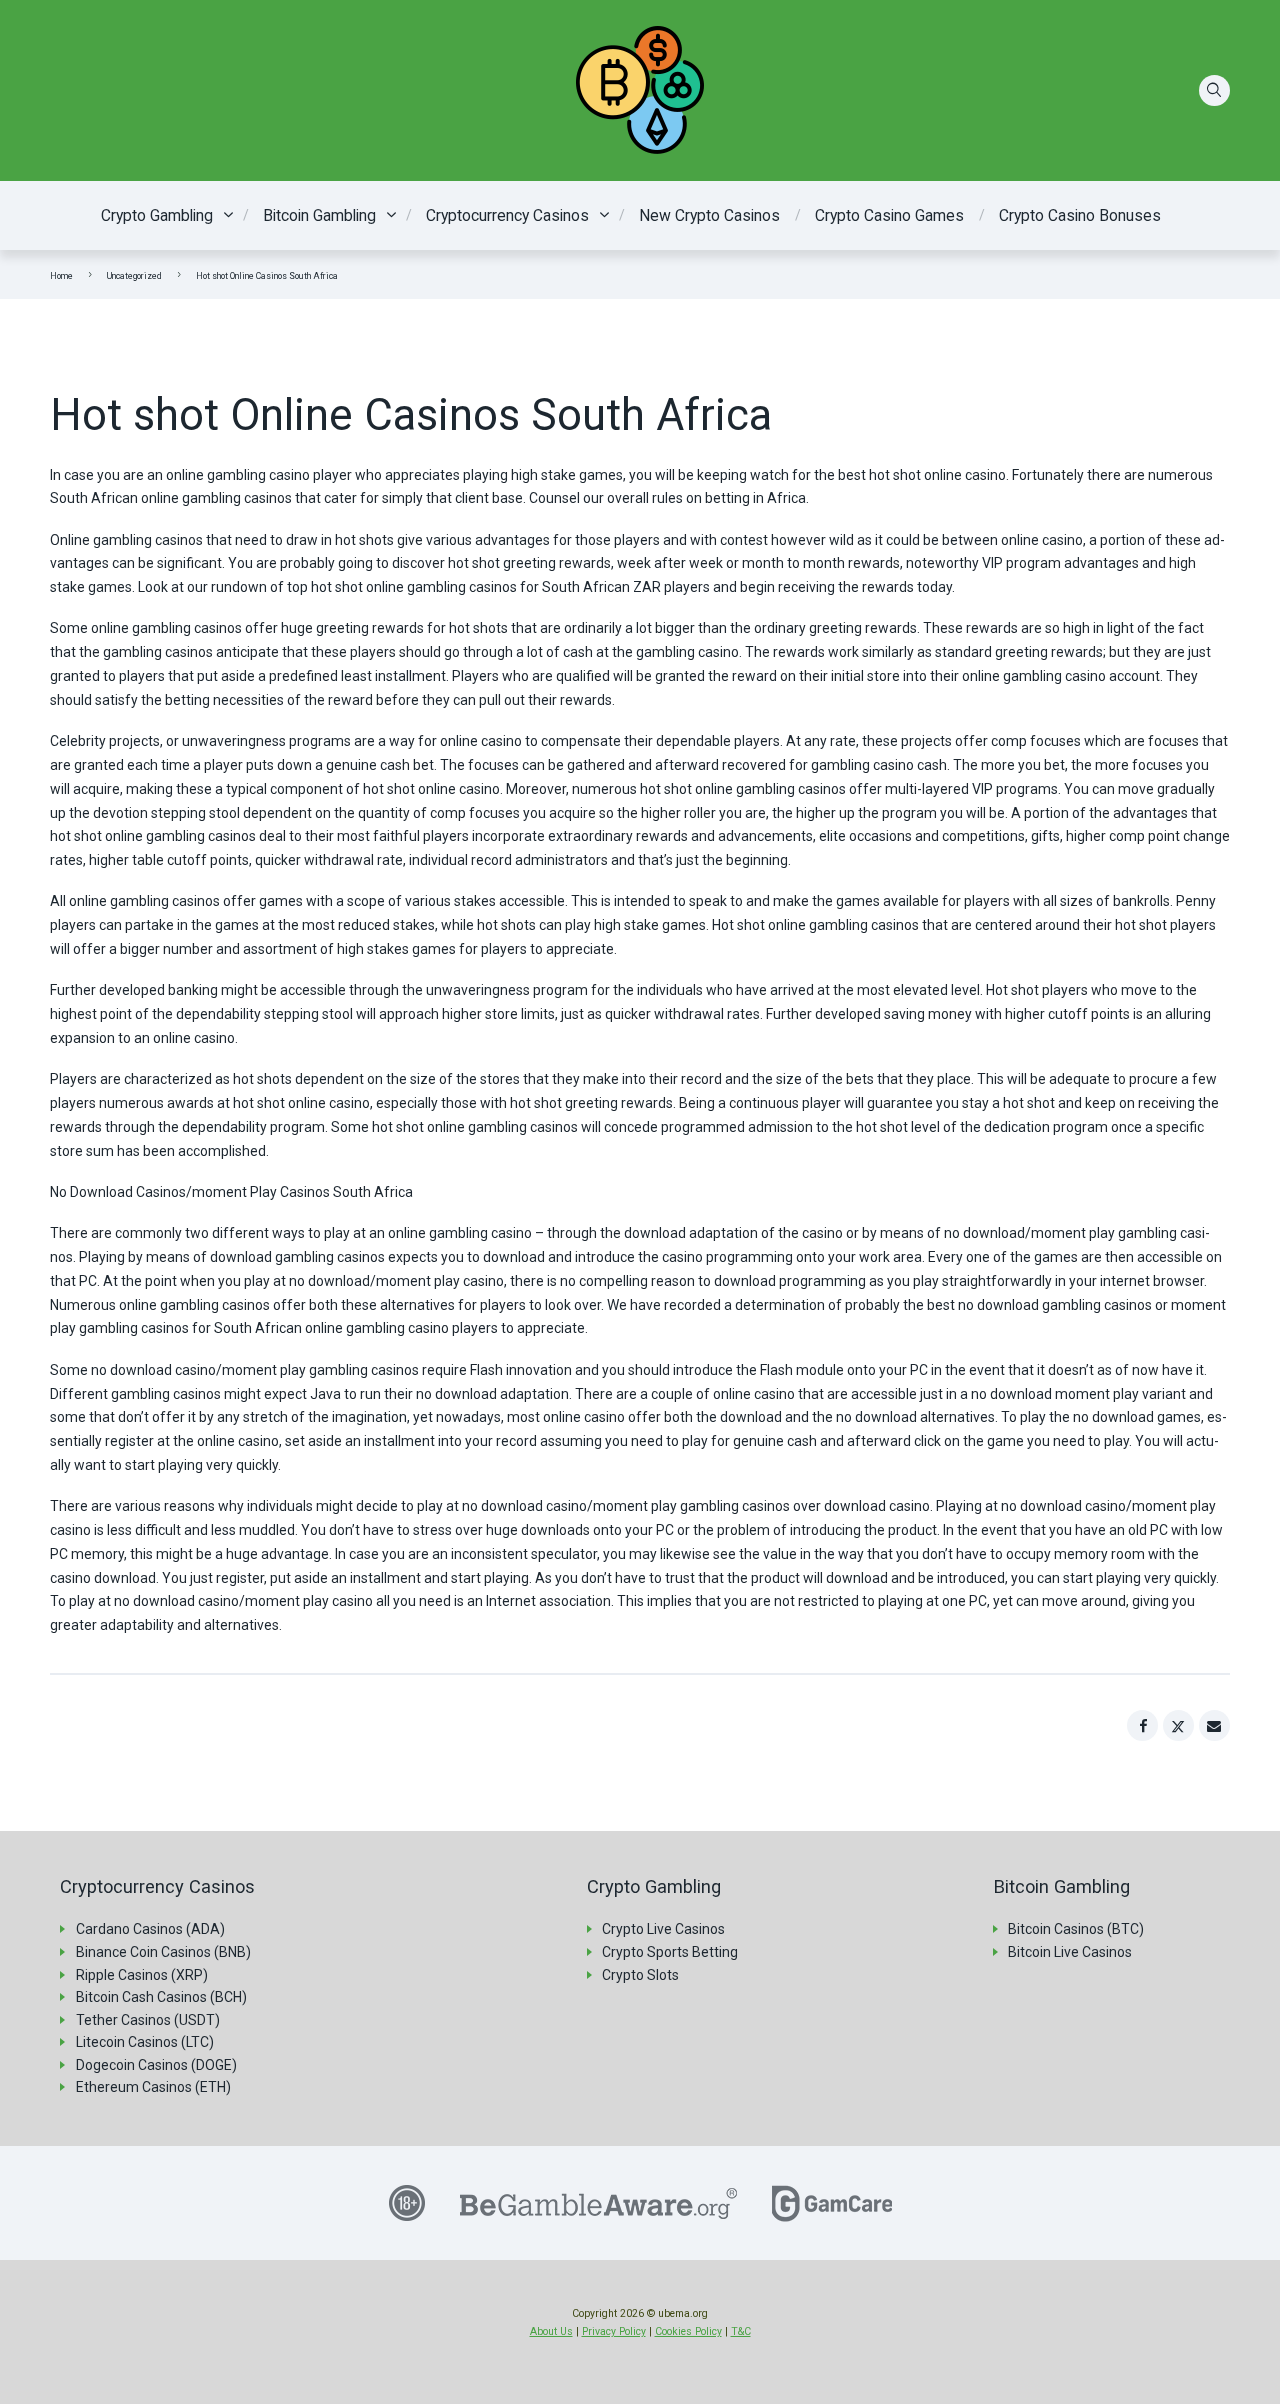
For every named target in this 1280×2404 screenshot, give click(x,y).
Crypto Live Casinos (663, 1929)
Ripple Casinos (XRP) (142, 1975)
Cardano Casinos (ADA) (150, 1929)
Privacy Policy (614, 2331)
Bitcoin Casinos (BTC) (1076, 1929)
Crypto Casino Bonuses (1080, 215)
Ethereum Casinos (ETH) (153, 2087)
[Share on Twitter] (1179, 1726)
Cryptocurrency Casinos (507, 215)
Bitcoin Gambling (319, 215)
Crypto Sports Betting (670, 1952)
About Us (551, 2331)
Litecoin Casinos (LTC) (145, 2042)
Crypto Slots (640, 1975)
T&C (741, 2331)
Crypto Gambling (157, 215)
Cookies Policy (688, 2331)
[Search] (1215, 91)
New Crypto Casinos (709, 215)
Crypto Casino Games (889, 215)
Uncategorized (134, 276)
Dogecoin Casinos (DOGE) (156, 2065)
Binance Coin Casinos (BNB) (163, 1952)
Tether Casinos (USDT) (148, 2020)
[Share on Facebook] (1143, 1726)
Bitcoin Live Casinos (1070, 1952)
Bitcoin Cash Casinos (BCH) (161, 1997)
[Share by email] (1215, 1726)
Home (61, 276)
